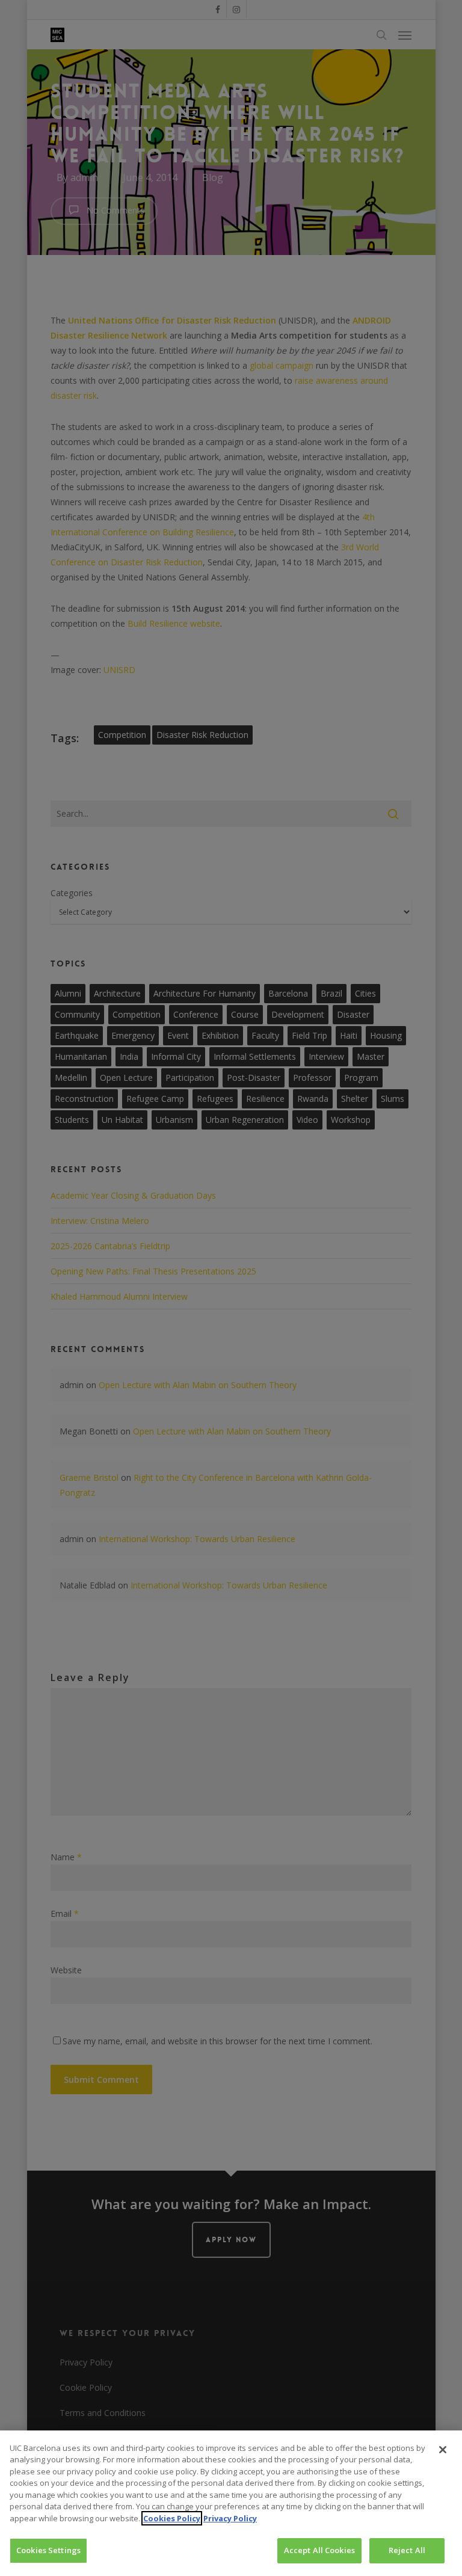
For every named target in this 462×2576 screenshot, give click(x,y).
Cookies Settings (48, 2550)
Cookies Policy (172, 2518)
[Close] (443, 2450)
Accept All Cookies (319, 2550)
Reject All (407, 2550)
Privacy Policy (230, 2518)
